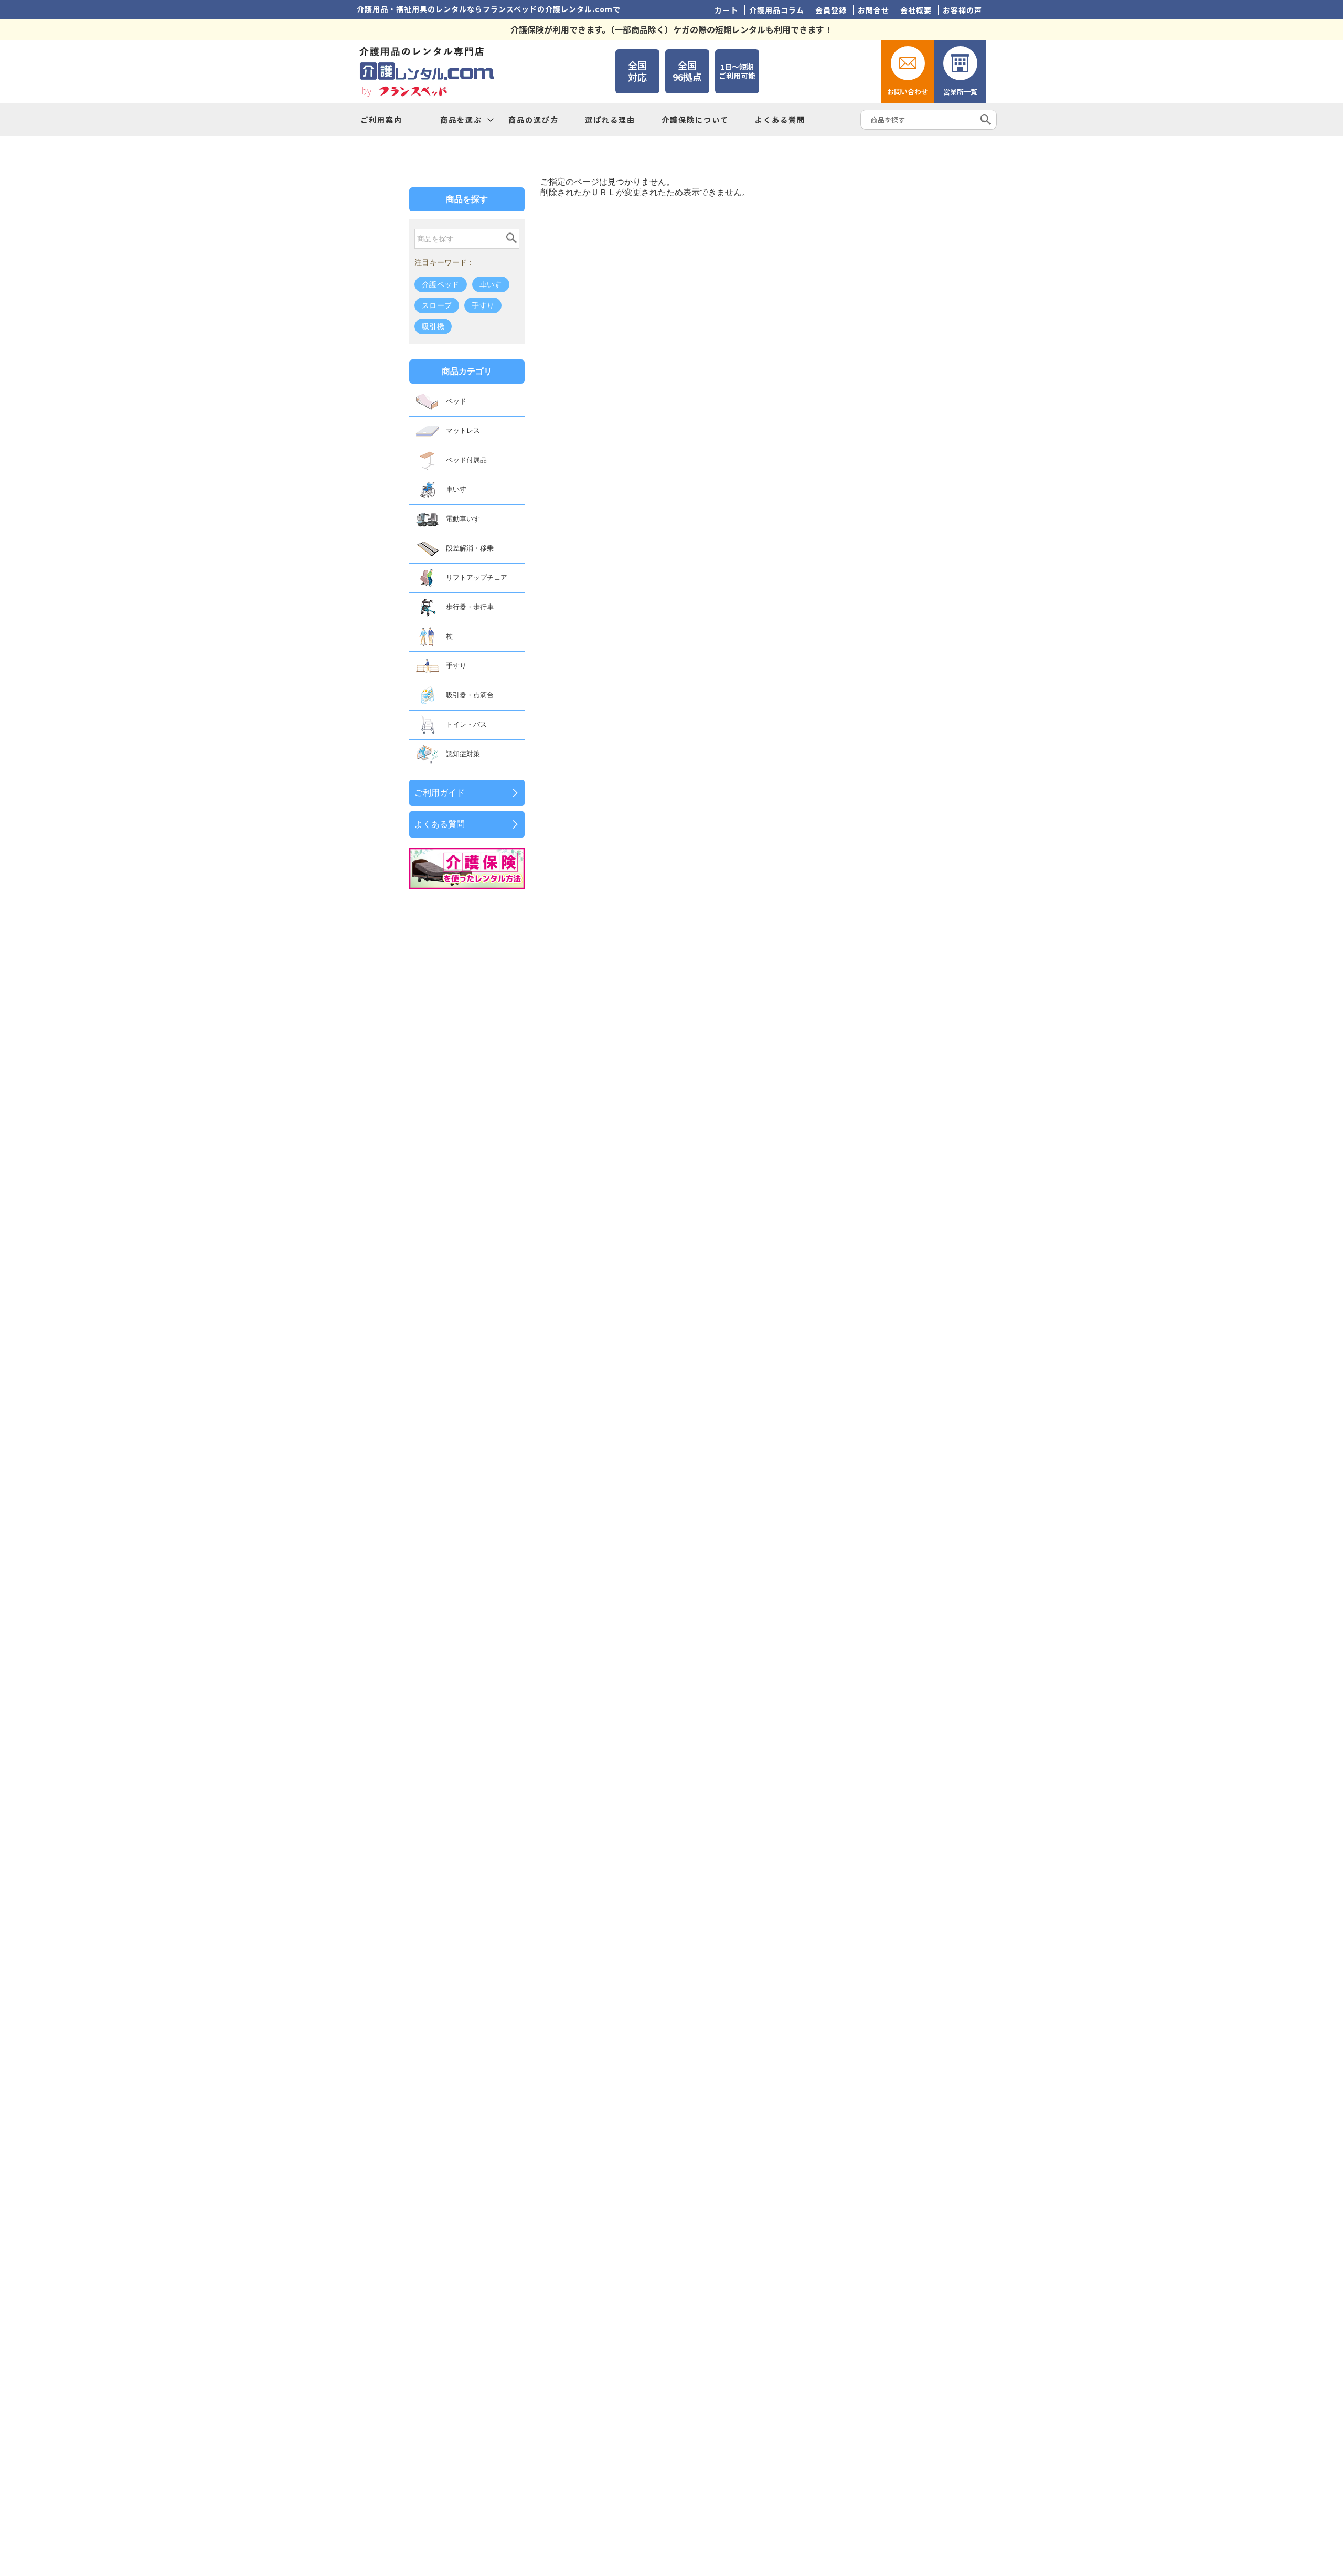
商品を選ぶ (461, 120)
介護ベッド (441, 284)
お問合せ (873, 10)
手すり (483, 305)
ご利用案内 (381, 120)
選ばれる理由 (610, 120)
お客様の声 (962, 10)
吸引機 (433, 326)
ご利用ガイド (440, 793)
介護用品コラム (777, 10)
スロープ (437, 305)
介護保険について (695, 120)
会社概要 (916, 10)
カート (726, 10)
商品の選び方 (534, 120)
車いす (491, 284)
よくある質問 (780, 120)
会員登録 (831, 10)
